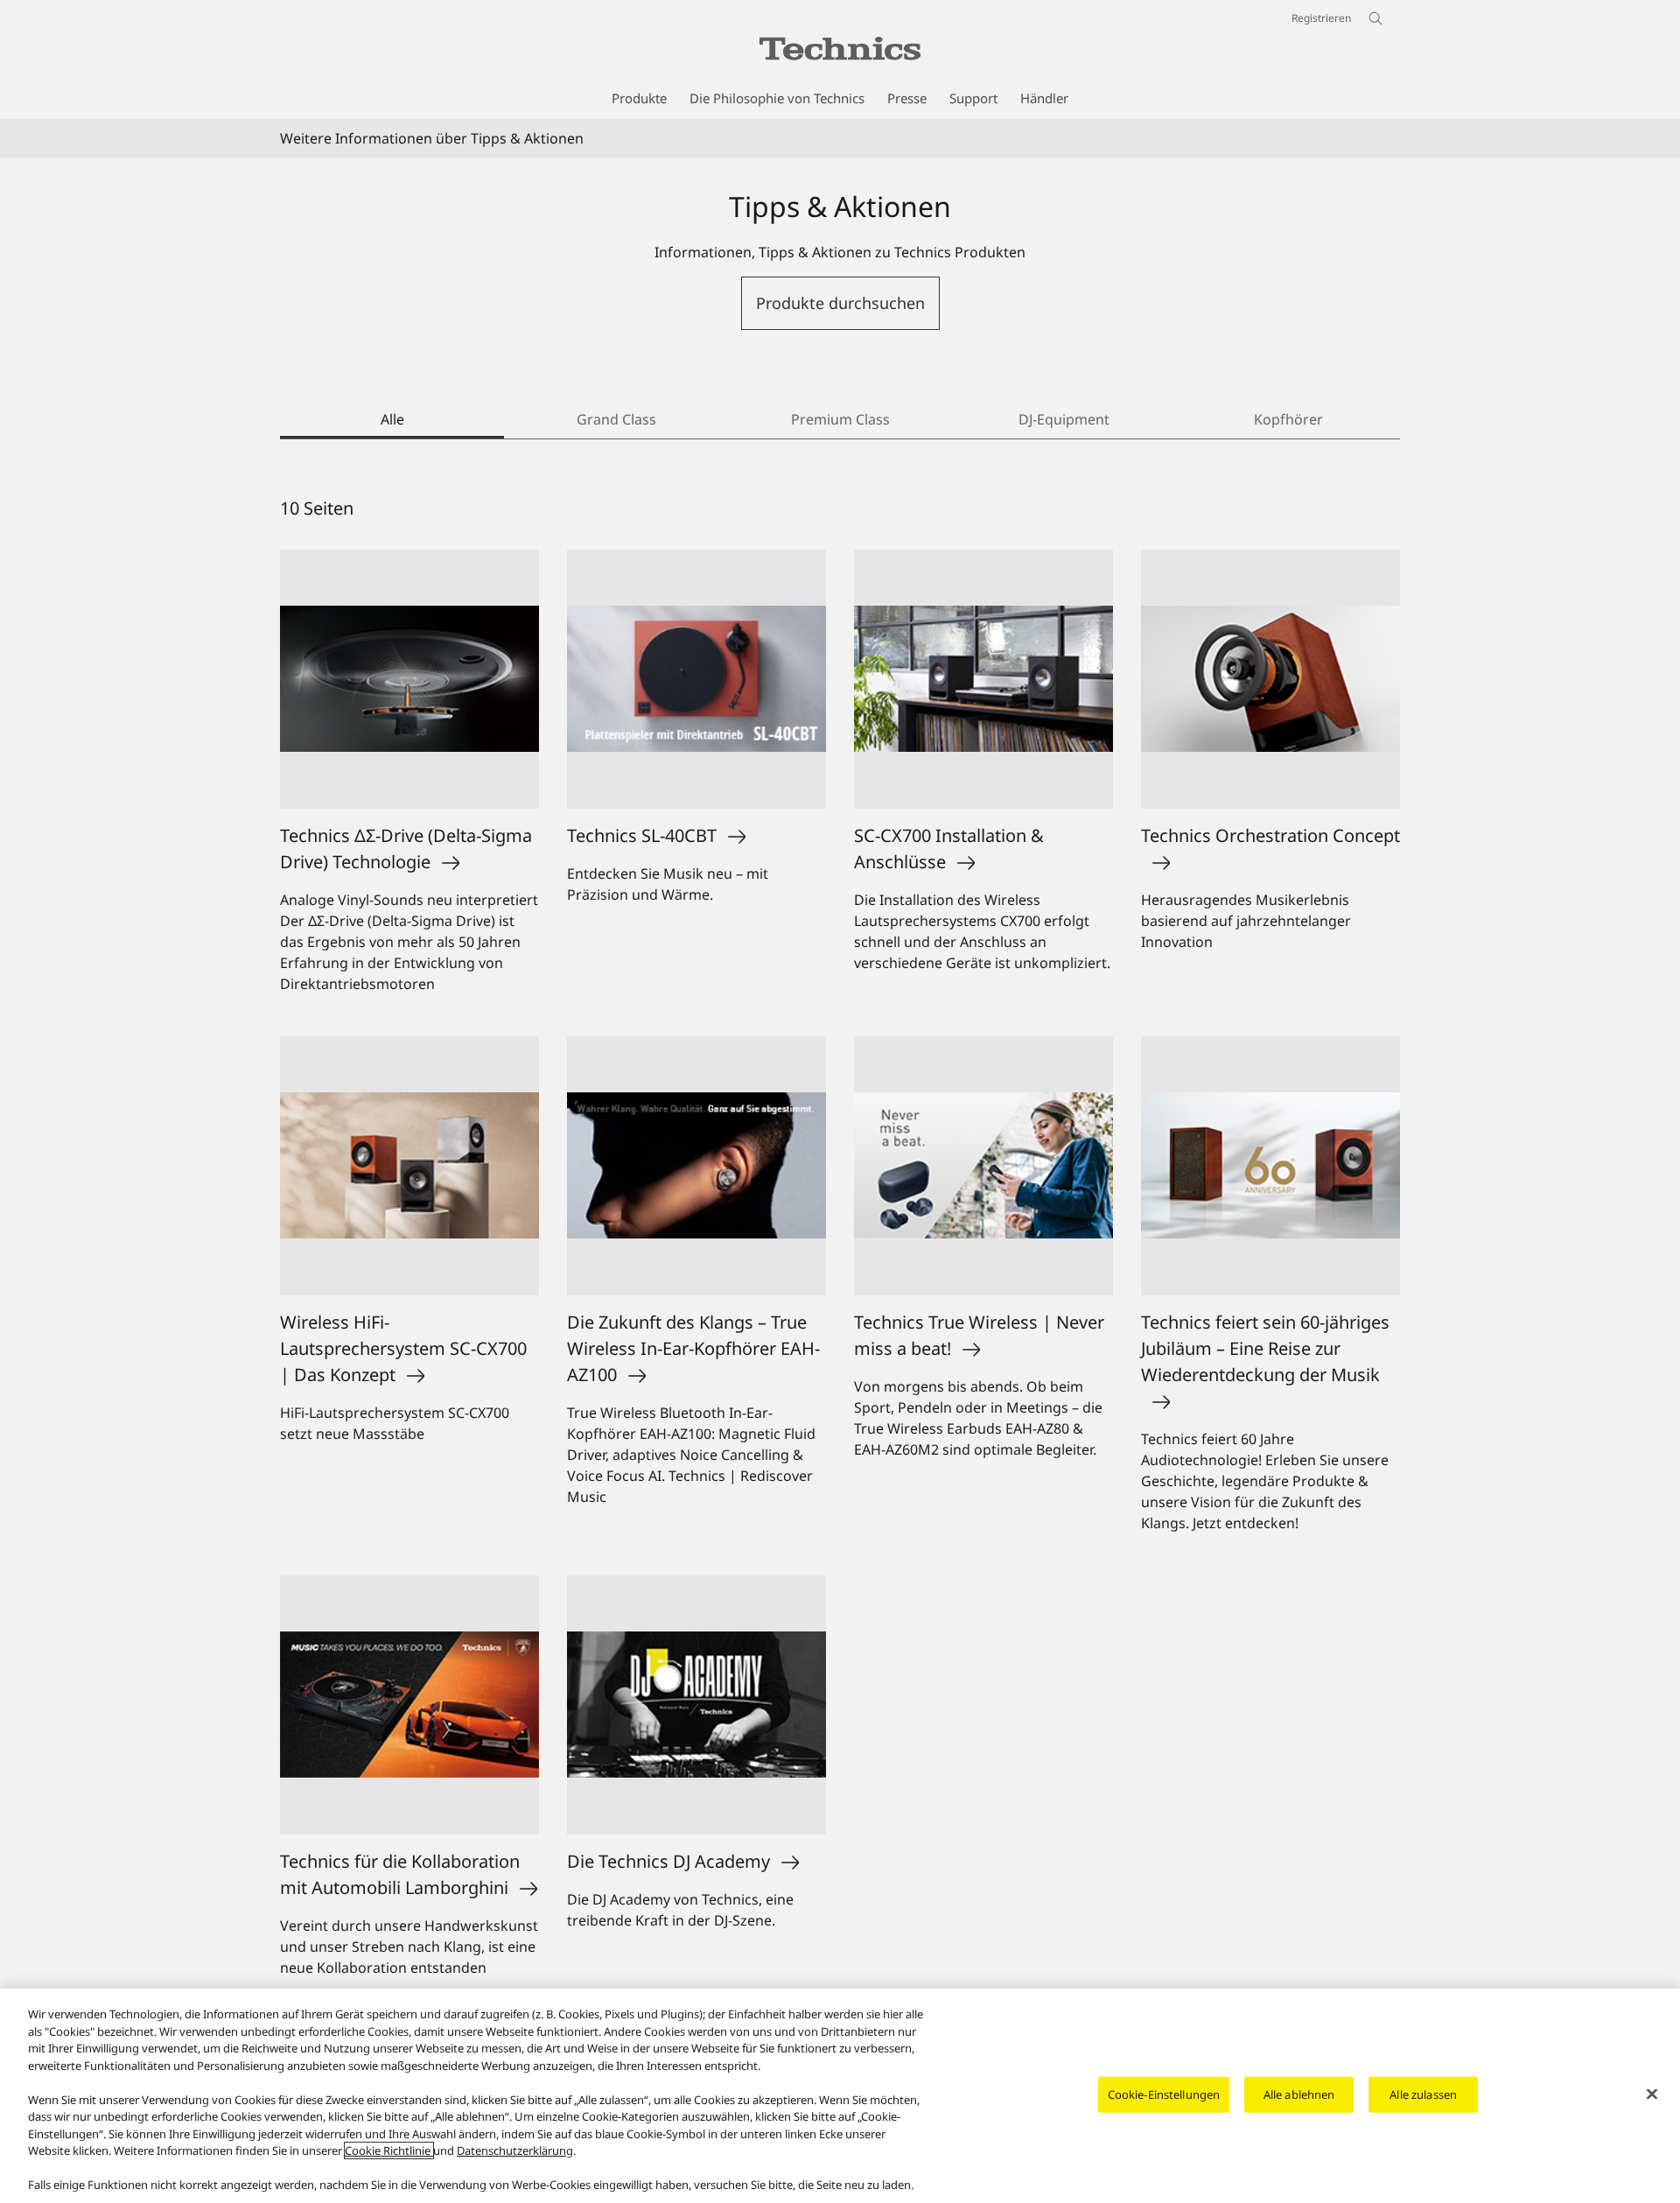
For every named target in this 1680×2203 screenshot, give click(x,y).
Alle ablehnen (1299, 2094)
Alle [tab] (392, 419)
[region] (840, 2096)
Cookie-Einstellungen (1164, 2094)
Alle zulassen (1423, 2094)
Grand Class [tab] (616, 419)
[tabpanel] (840, 1251)
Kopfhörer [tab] (1288, 419)
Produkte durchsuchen (840, 303)
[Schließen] (1652, 2094)
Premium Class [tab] (840, 419)
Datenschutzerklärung (515, 2150)
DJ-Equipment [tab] (1064, 419)
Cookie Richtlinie (389, 2150)
